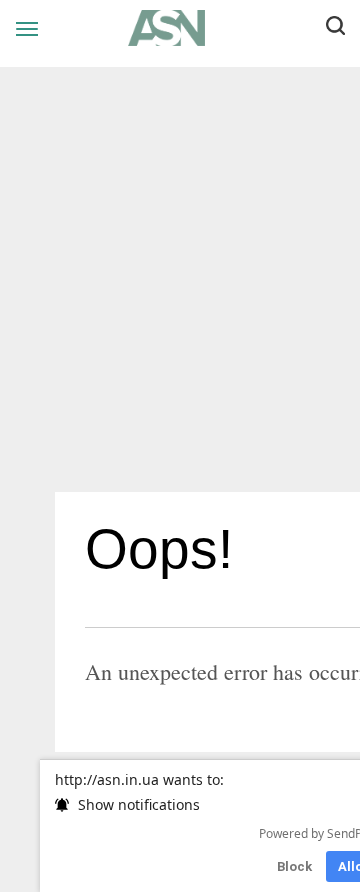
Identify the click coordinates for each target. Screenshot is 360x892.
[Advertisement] (180, 287)
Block (294, 866)
